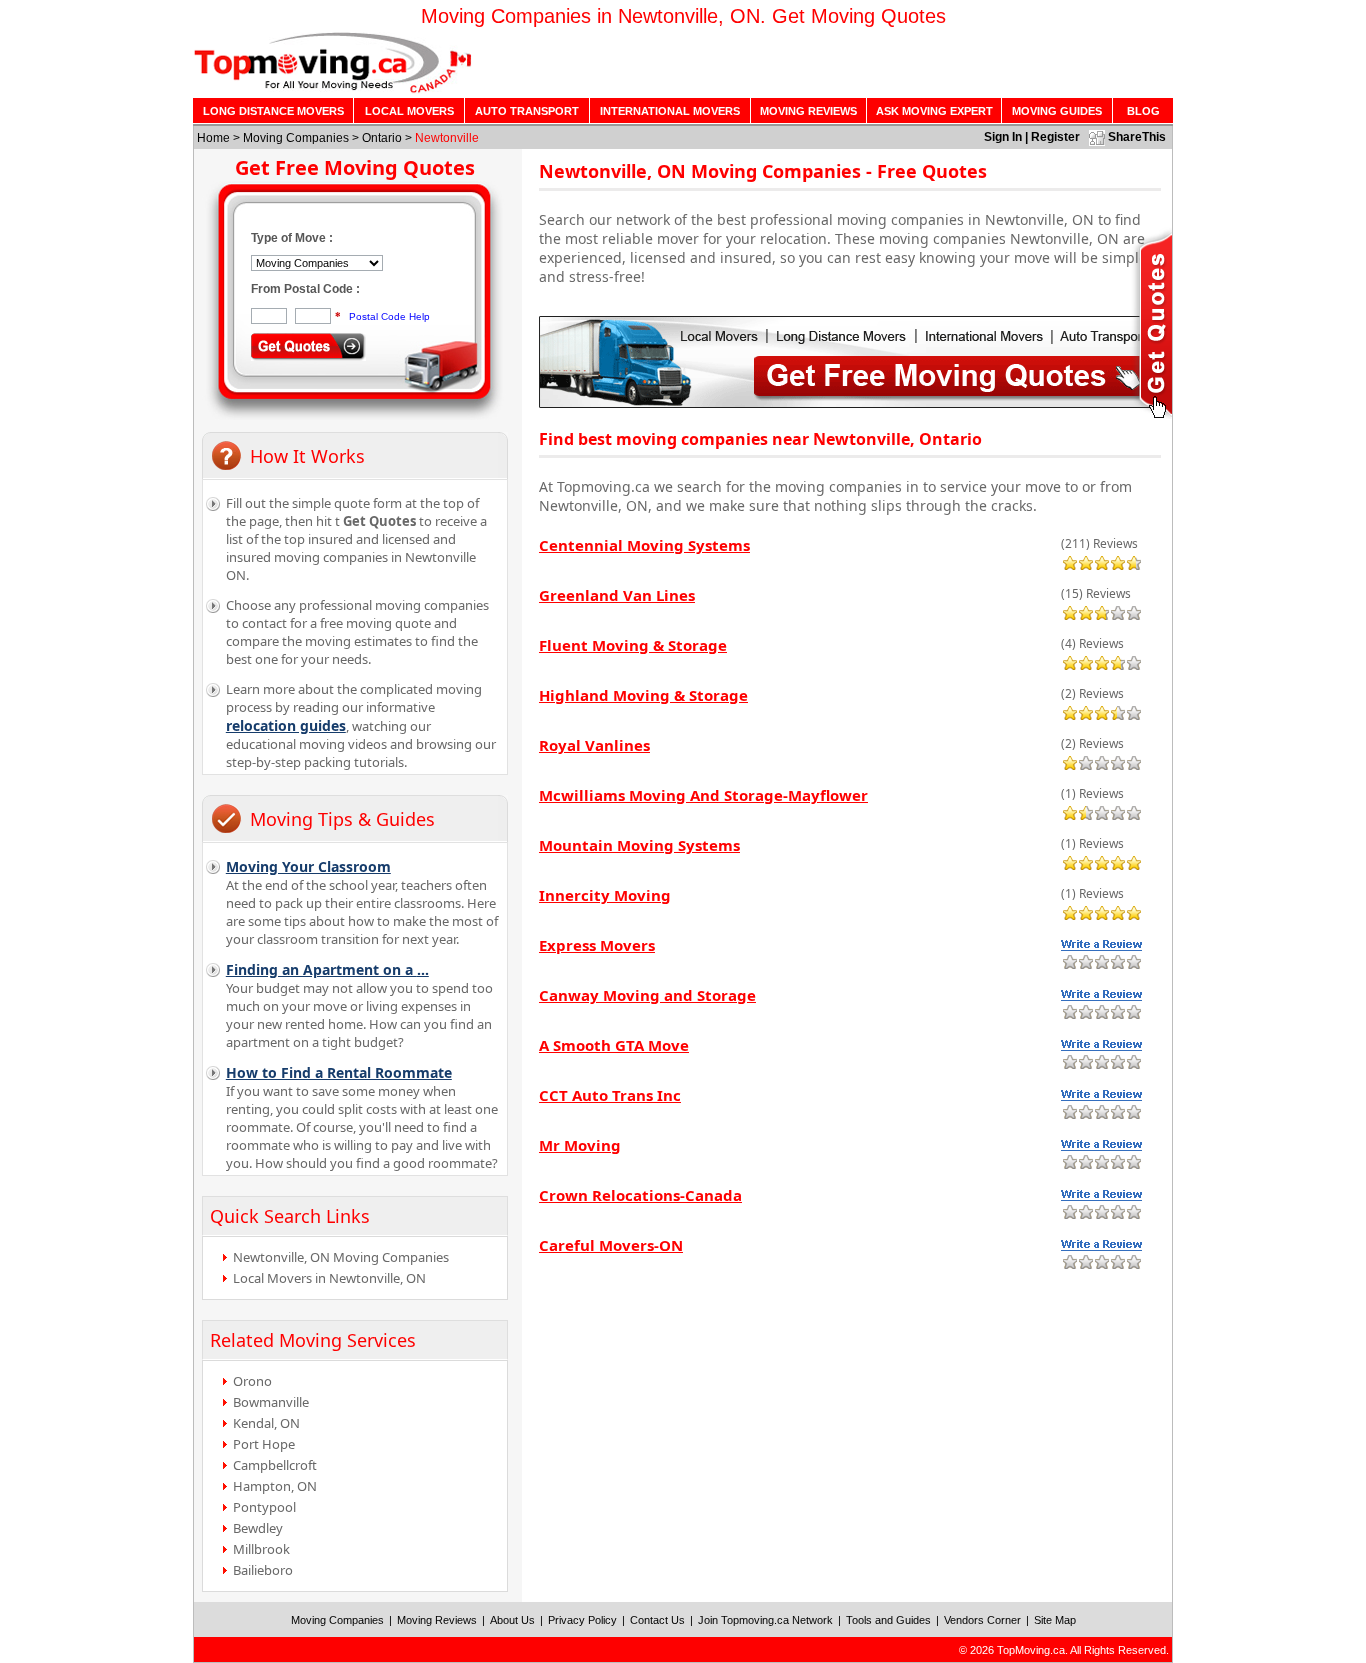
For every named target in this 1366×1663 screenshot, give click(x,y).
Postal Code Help (389, 316)
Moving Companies (296, 138)
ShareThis (1137, 137)
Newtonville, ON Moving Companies (341, 1257)
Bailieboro (263, 1570)
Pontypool (264, 1507)
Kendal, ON (266, 1423)
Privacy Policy (582, 1620)
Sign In (1003, 137)
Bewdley (258, 1528)
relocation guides (286, 725)
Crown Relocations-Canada (640, 1195)
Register (1055, 137)
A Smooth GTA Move (614, 1045)
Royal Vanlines (594, 745)
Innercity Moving (605, 895)
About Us (512, 1620)
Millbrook (261, 1549)
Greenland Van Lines (617, 595)
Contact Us (657, 1620)
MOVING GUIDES (1057, 111)
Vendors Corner (982, 1620)
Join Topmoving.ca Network (765, 1620)
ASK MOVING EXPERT (934, 111)
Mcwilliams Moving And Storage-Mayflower (703, 795)
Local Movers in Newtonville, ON (329, 1278)
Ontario (382, 138)
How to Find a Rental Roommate (339, 1072)
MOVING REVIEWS (808, 111)
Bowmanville (271, 1402)
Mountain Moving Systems (639, 845)
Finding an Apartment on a (327, 969)
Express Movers (597, 945)
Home (213, 138)
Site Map (1055, 1620)
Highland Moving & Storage (643, 695)
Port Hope (264, 1444)
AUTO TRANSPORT (527, 111)
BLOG (1143, 111)
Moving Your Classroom (308, 866)
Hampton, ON (275, 1486)
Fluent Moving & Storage (633, 645)
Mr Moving (580, 1145)
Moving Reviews (437, 1620)
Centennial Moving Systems (644, 545)
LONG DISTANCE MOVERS (273, 111)
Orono (252, 1381)
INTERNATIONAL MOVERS (670, 111)
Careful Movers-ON (611, 1245)
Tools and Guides (888, 1620)
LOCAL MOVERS (409, 111)
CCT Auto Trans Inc (610, 1095)
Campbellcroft (275, 1465)
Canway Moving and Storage (647, 995)
